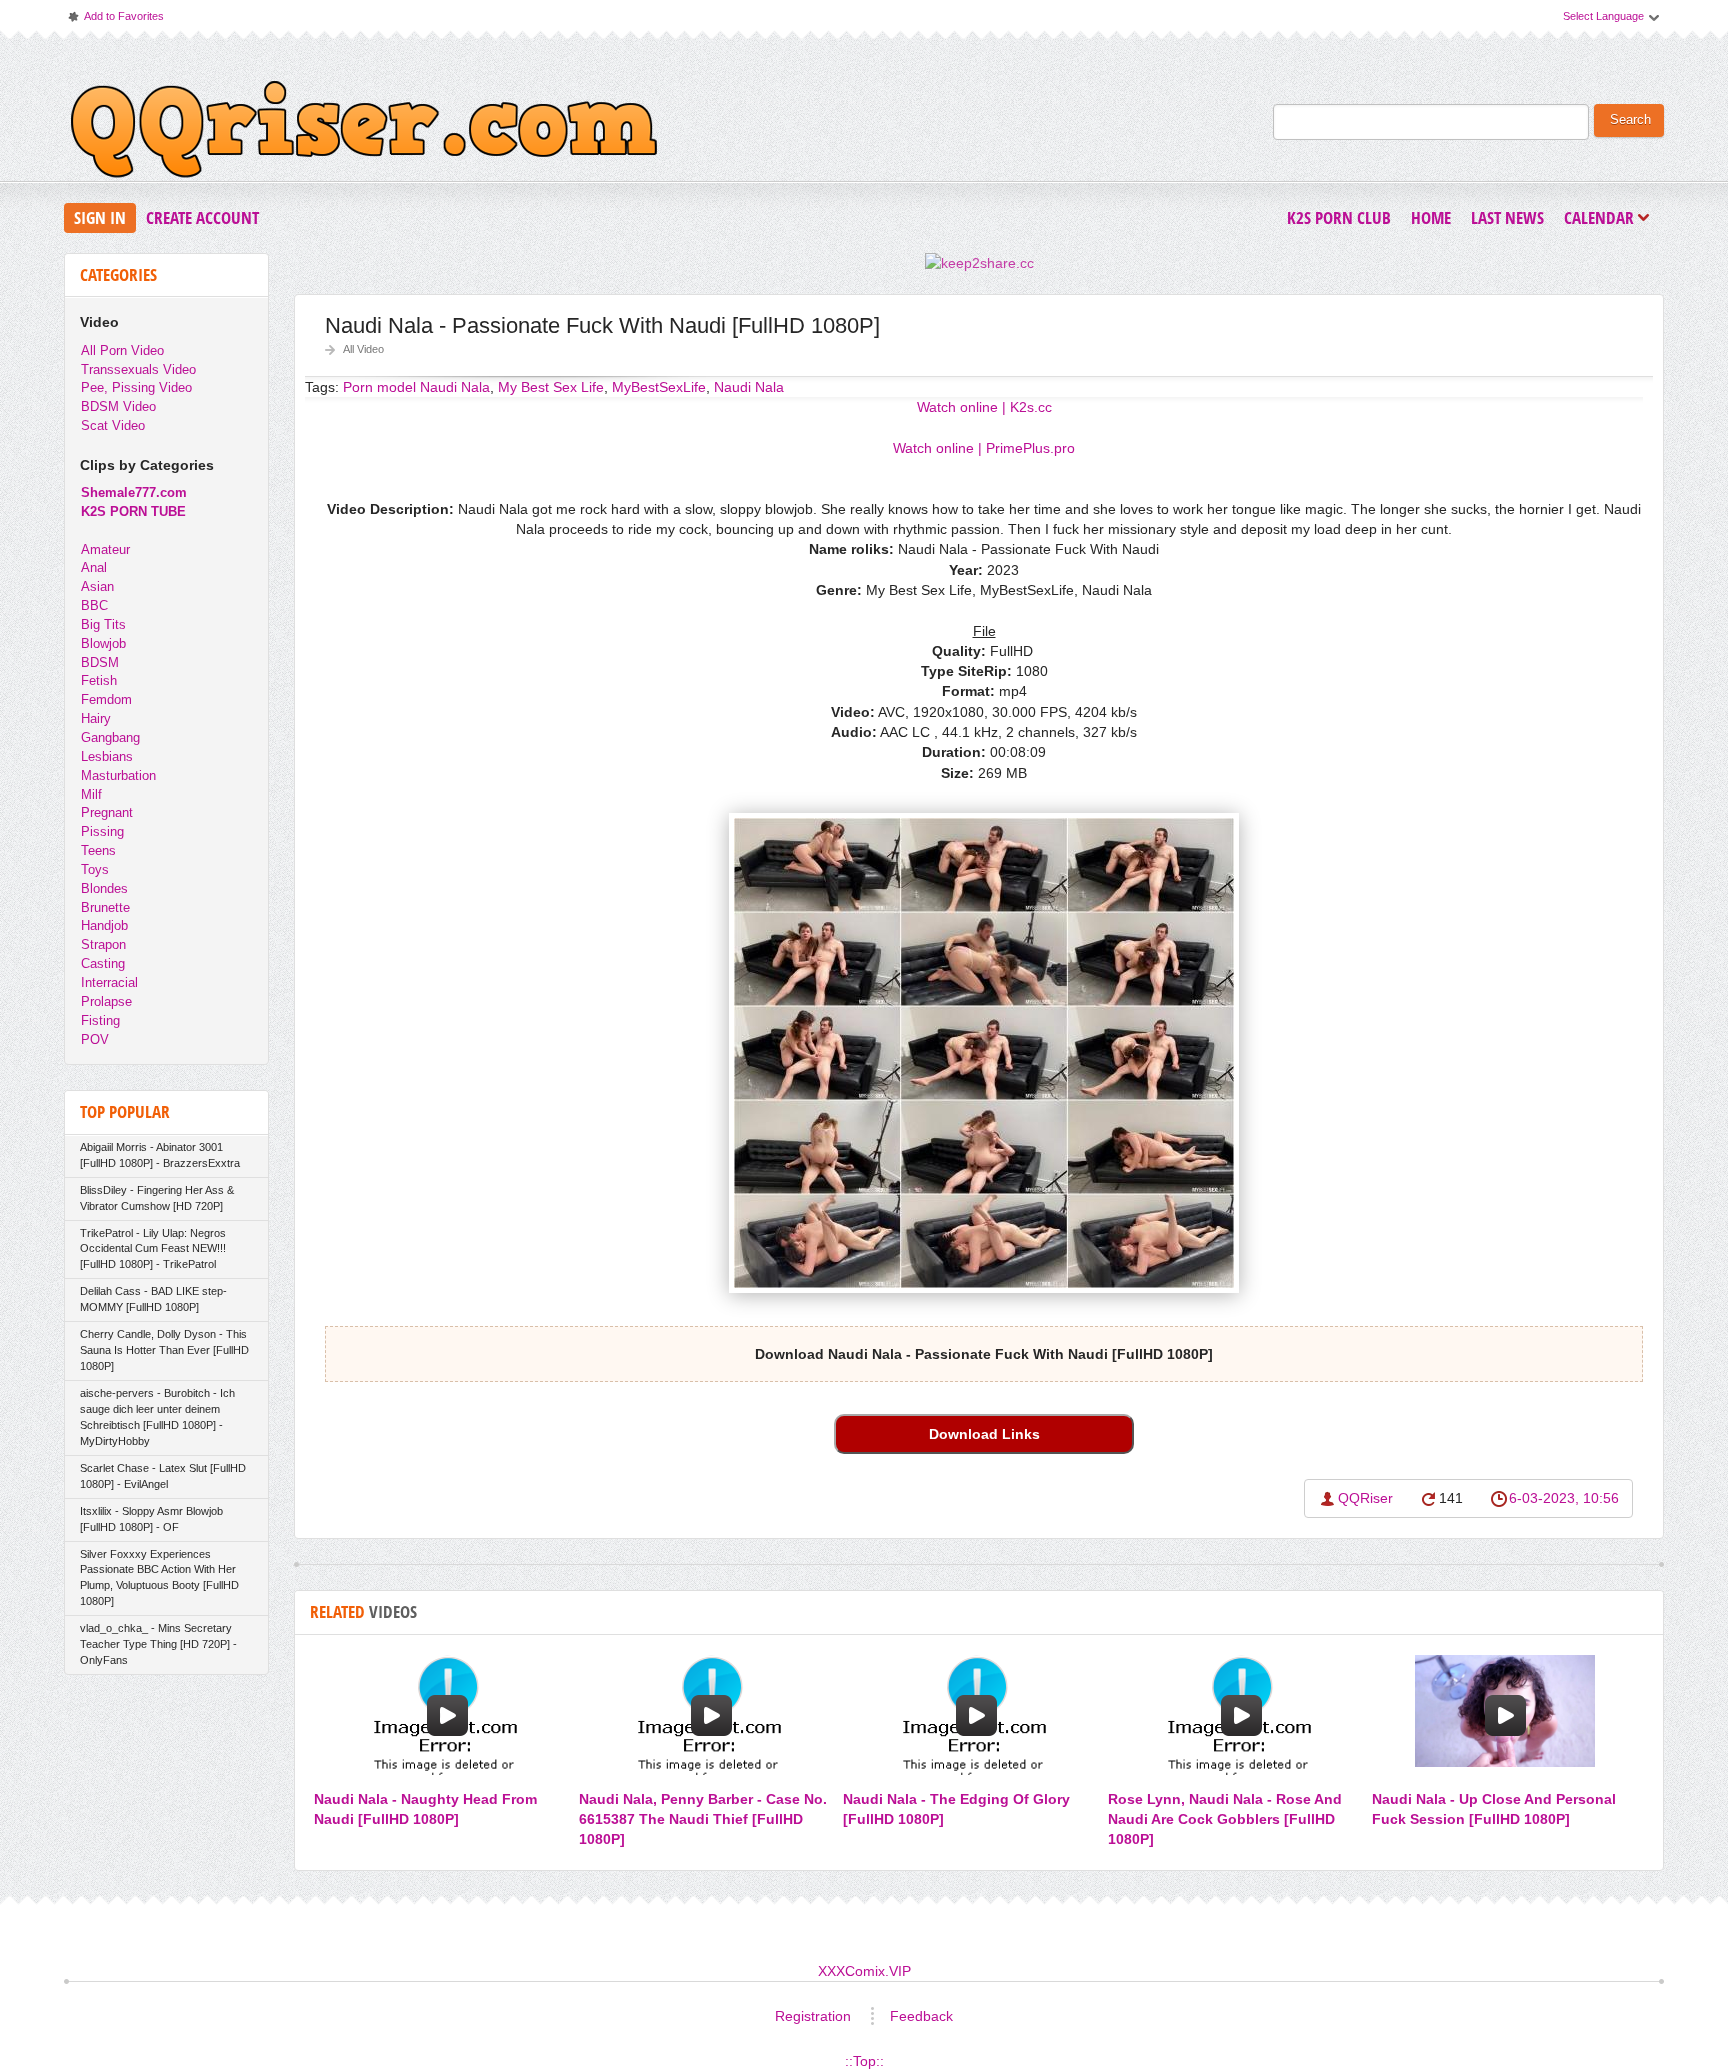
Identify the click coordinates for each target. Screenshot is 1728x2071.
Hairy (96, 718)
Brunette (105, 907)
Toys (95, 869)
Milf (91, 794)
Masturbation (118, 775)
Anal (94, 567)
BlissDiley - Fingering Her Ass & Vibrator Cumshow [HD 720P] (157, 1198)
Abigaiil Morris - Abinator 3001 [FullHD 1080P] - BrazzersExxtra (160, 1155)
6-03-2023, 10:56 (1564, 1498)
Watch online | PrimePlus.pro (984, 448)
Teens (98, 850)
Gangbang (110, 737)
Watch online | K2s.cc (984, 407)
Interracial (109, 982)
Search (1630, 120)
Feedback (921, 2016)
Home (1431, 217)
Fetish (99, 680)
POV (95, 1039)
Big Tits (103, 624)
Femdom (106, 699)
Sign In (100, 217)
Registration (813, 2016)
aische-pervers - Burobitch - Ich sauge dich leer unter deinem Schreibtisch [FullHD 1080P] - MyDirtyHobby (157, 1417)
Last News (1507, 217)
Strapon (103, 944)
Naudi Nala (749, 387)
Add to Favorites (115, 20)
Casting (103, 963)
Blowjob (103, 643)
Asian (97, 586)
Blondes (104, 888)
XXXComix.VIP (864, 1971)
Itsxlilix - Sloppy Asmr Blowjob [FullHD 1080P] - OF (151, 1519)
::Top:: (864, 2061)
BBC (94, 605)
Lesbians (107, 756)
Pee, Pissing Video (136, 387)
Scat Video (113, 425)
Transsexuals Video (138, 369)
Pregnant (107, 812)
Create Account (202, 217)
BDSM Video (118, 406)
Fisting (100, 1020)
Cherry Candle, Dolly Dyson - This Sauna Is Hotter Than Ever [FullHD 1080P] (164, 1350)
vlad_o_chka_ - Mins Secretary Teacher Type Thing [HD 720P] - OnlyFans (158, 1644)
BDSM (100, 662)
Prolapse (106, 1001)
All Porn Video (122, 350)
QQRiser (1365, 1498)
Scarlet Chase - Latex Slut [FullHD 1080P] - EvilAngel (163, 1476)
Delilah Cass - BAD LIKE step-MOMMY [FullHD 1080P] (153, 1299)
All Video (363, 349)
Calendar (1604, 219)
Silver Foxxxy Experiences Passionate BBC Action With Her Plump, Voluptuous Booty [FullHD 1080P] (159, 1578)
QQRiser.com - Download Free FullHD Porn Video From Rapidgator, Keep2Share (364, 134)
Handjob (104, 925)
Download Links (984, 1434)
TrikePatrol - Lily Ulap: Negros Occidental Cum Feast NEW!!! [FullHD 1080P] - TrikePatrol (153, 1249)
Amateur (105, 549)
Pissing (102, 831)
